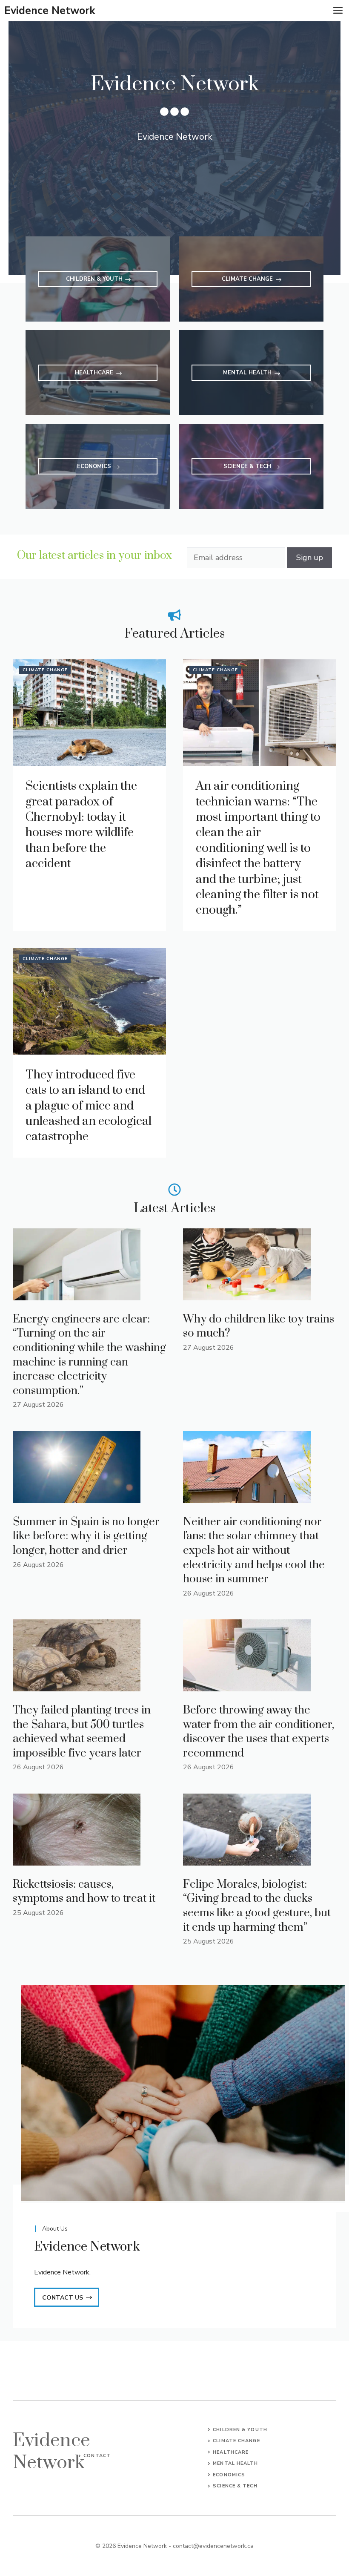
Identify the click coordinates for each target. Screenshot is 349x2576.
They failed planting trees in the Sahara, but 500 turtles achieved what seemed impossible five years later (82, 1732)
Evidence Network (50, 11)
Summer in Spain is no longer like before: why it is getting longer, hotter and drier (86, 1536)
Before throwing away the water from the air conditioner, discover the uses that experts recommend (259, 1732)
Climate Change (45, 670)
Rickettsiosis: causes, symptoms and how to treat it (84, 1892)
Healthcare (231, 2452)
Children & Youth (240, 2430)
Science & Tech (235, 2486)
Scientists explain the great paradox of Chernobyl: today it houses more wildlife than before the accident (81, 825)
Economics (229, 2475)
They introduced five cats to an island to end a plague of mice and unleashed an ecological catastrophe (89, 1106)
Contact (97, 2456)
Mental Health (235, 2463)
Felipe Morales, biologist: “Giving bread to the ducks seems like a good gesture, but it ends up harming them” (257, 1906)
